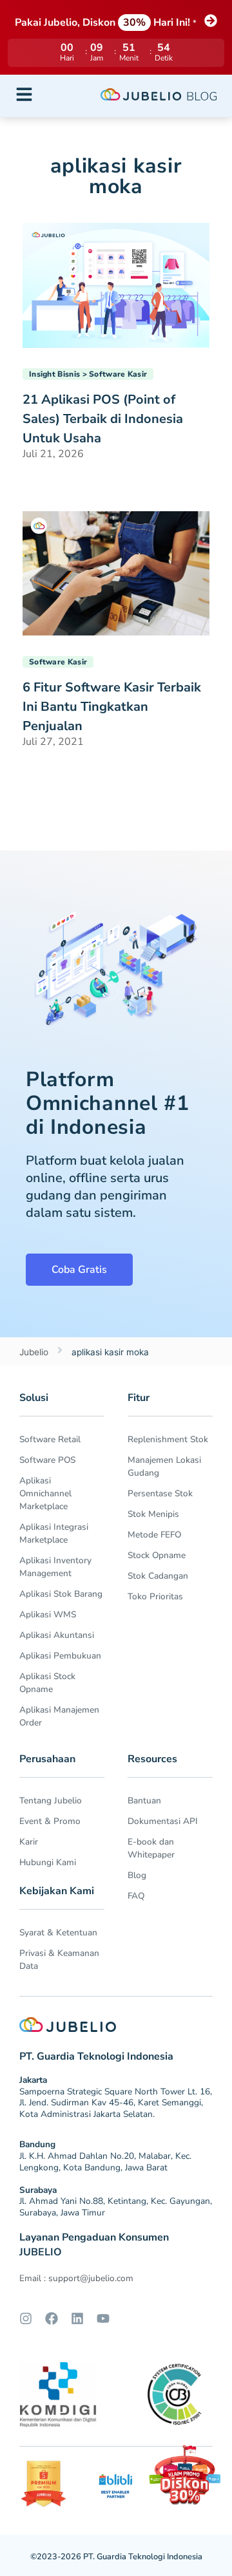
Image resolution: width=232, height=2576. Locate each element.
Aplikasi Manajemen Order (59, 1716)
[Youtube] (103, 2318)
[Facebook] (52, 2318)
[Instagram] (26, 2318)
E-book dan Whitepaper (151, 1848)
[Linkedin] (77, 2318)
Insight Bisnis (54, 374)
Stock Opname (157, 1555)
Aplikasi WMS (48, 1614)
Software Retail (50, 1439)
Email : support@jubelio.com (76, 2278)
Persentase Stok (160, 1493)
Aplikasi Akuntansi (57, 1635)
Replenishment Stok (168, 1439)
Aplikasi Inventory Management (55, 1567)
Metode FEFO (154, 1535)
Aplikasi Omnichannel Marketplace (45, 1493)
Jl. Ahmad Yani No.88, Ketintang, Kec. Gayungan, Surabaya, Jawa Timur (116, 2207)
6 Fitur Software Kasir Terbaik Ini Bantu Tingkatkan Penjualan (112, 707)
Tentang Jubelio (51, 1800)
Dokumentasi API (163, 1821)
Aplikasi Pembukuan (60, 1656)
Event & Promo (50, 1821)
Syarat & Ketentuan (58, 1932)
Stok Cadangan (158, 1576)
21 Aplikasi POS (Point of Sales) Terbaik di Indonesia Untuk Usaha (103, 419)
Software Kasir (118, 374)
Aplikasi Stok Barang (61, 1594)
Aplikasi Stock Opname (47, 1683)
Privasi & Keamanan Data (59, 1960)
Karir (29, 1842)
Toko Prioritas (155, 1596)
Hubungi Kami (48, 1862)
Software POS (47, 1460)
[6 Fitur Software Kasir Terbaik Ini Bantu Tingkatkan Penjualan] (116, 572)
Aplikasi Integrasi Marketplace (54, 1533)
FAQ (136, 1896)
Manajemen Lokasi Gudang (164, 1466)
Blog (137, 1875)
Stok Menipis (153, 1514)
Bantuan (144, 1800)
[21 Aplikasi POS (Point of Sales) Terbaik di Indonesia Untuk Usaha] (116, 284)
